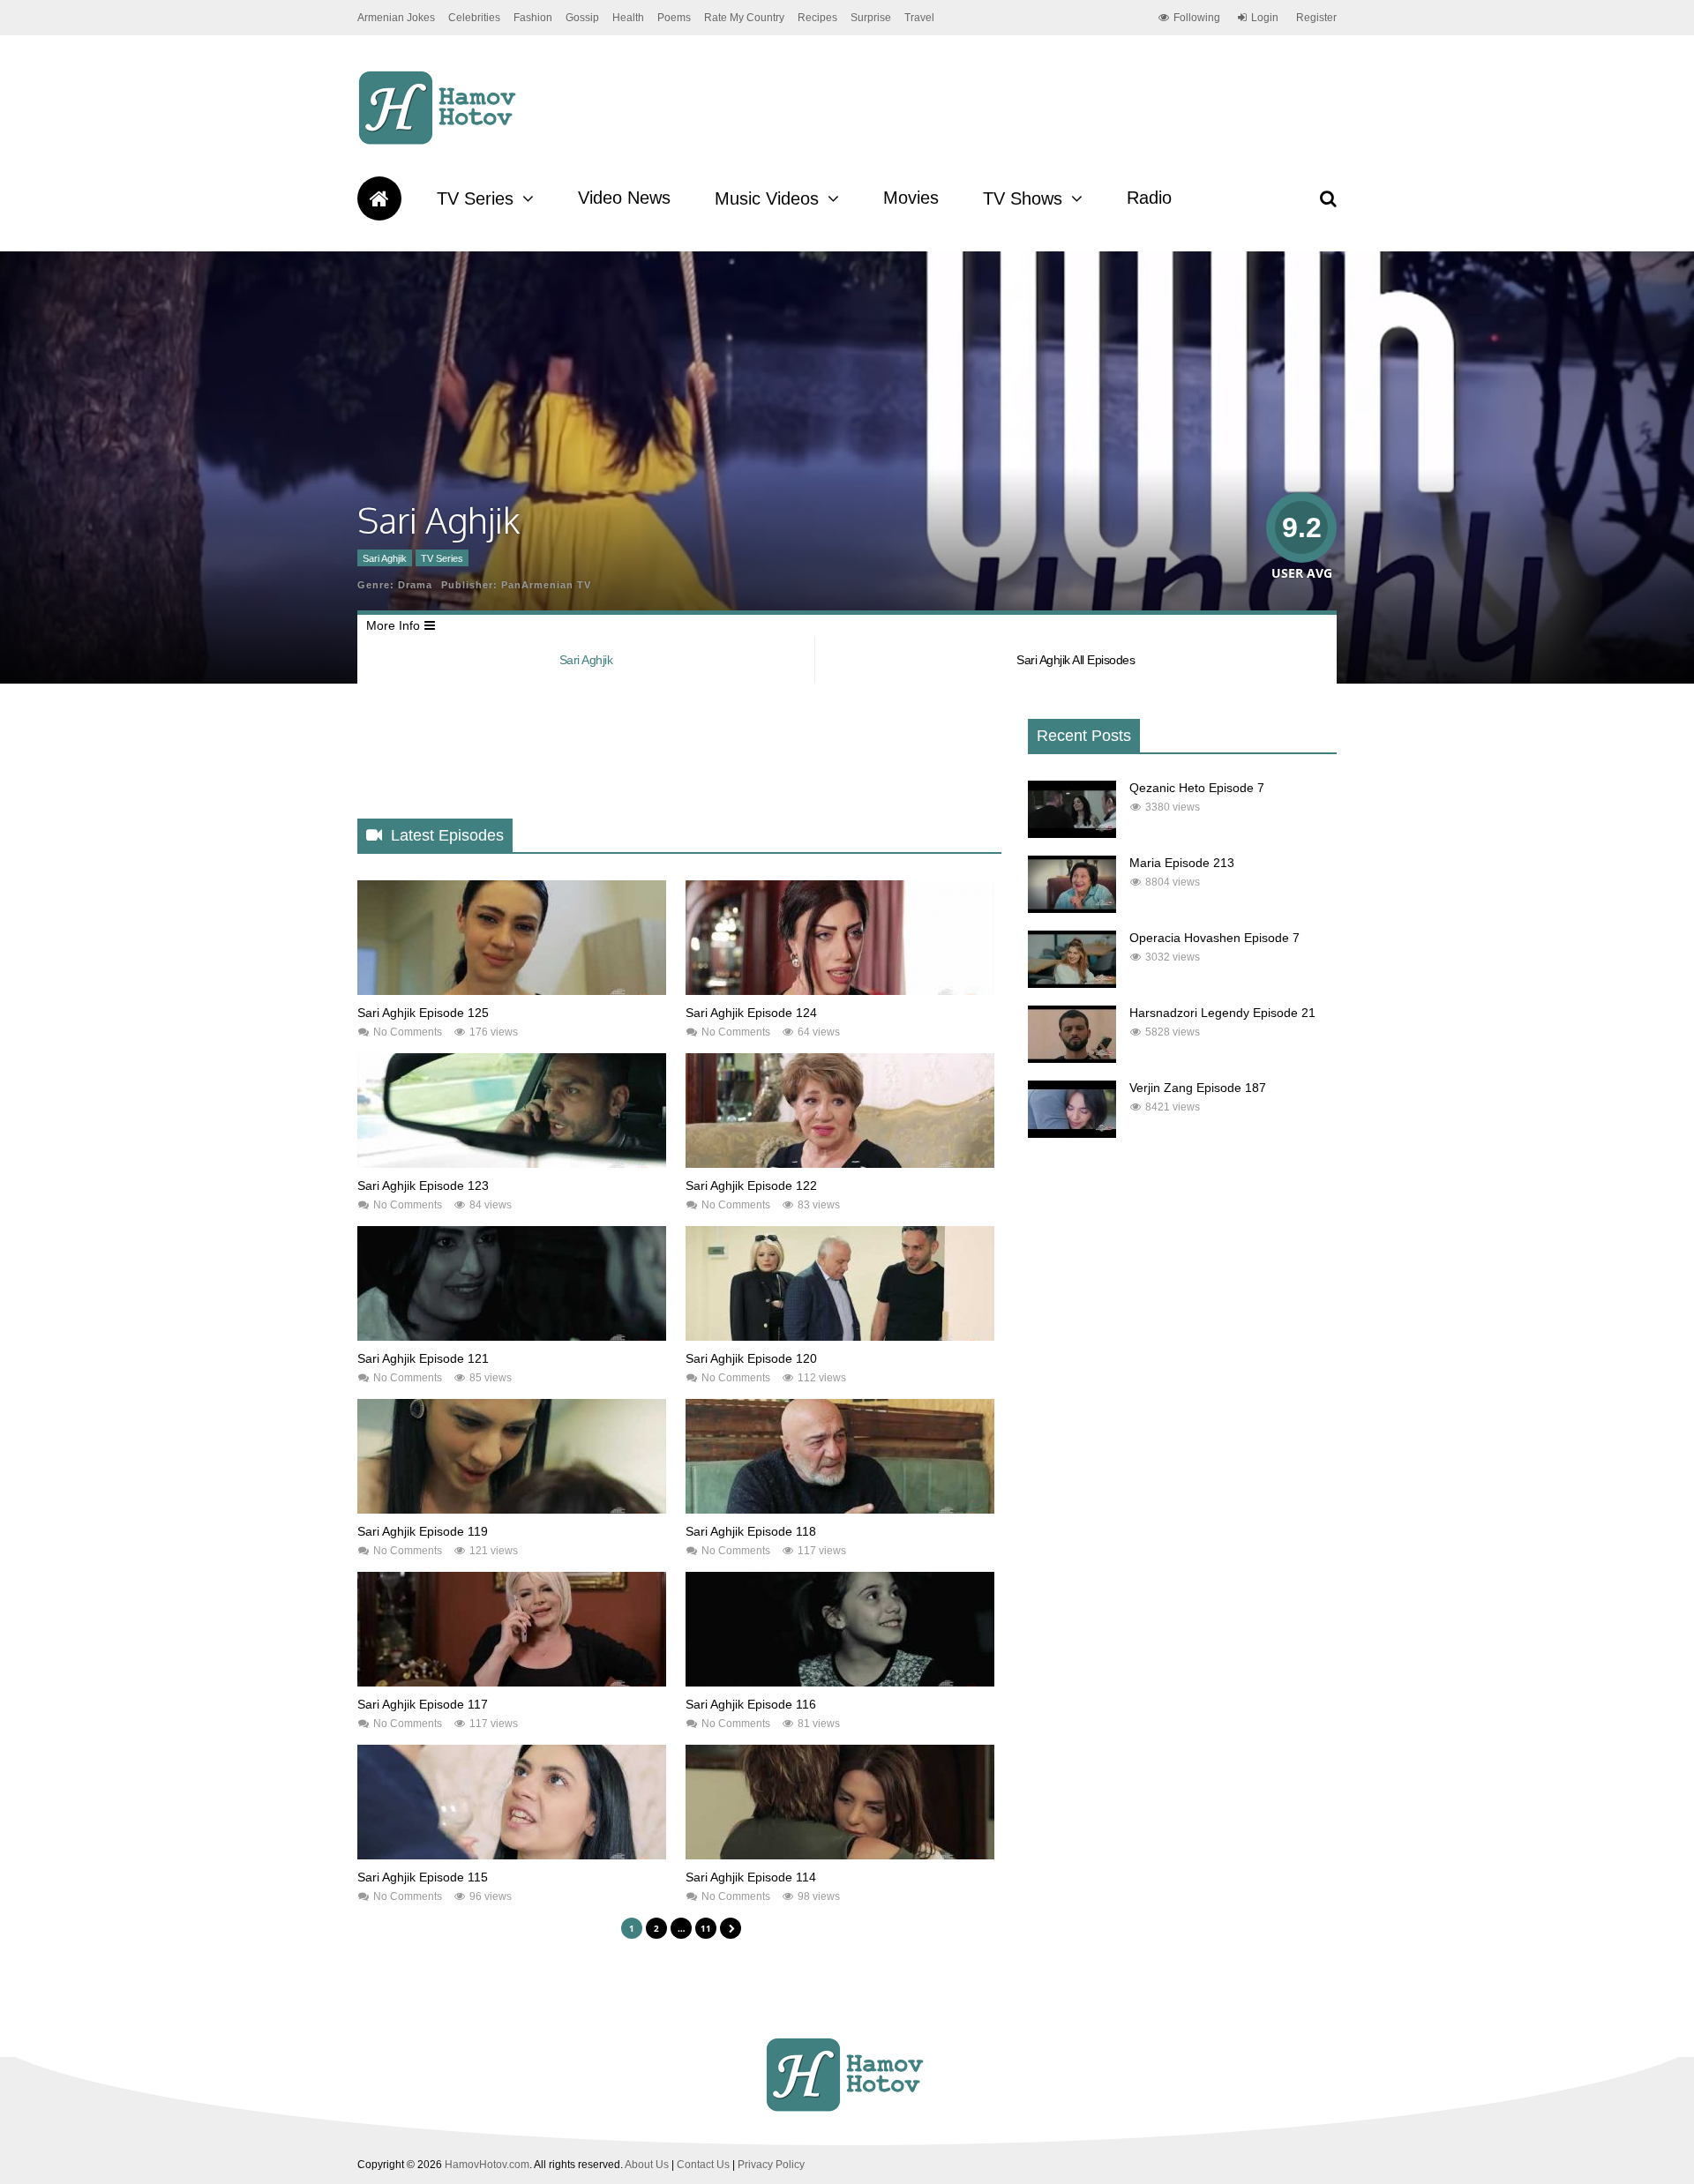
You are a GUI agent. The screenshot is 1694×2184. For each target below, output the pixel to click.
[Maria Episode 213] (1072, 909)
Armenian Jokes (396, 18)
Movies (911, 198)
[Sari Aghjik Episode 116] (840, 1682)
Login (1265, 18)
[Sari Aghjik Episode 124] (840, 991)
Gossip (582, 18)
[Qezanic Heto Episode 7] (1072, 834)
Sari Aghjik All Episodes (1076, 660)
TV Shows (1023, 198)
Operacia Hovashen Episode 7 (1214, 938)
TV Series (475, 198)
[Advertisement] (678, 766)
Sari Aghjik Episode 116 (751, 1704)
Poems (674, 18)
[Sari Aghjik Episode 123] (512, 1163)
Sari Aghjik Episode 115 (423, 1877)
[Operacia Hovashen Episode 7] (1072, 984)
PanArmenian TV (546, 585)
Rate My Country (744, 18)
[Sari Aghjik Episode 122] (840, 1163)
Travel (919, 18)
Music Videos (767, 198)
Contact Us (703, 2165)
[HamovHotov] (440, 142)
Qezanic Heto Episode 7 (1197, 788)
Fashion (533, 18)
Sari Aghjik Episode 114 (751, 1877)
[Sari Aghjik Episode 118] (840, 1509)
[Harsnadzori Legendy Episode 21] (1072, 1058)
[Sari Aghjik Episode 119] (512, 1509)
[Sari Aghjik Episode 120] (840, 1336)
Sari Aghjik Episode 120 (751, 1358)
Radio (1149, 198)
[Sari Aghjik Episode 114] (840, 1855)
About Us (647, 2165)
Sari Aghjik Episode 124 (751, 1013)
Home (379, 198)
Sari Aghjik (385, 558)
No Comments (408, 1032)
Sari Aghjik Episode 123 (423, 1185)
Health (628, 18)
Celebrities (474, 18)
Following (1197, 18)
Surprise (871, 18)
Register (1316, 18)
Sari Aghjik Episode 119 (423, 1531)
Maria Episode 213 (1182, 863)
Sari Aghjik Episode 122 (751, 1185)
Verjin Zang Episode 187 (1198, 1088)
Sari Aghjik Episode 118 (751, 1531)
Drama (415, 585)
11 (706, 1928)
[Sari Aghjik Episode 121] (512, 1336)
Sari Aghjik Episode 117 (423, 1704)
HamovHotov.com (487, 2165)
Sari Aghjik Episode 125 (423, 1013)
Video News (624, 198)
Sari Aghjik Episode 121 (423, 1358)
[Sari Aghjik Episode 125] (512, 991)
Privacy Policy (771, 2165)
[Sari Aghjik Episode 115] (512, 1855)
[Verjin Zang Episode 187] (1072, 1133)
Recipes (817, 18)
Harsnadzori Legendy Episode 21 (1222, 1013)
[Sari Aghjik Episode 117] (512, 1682)
